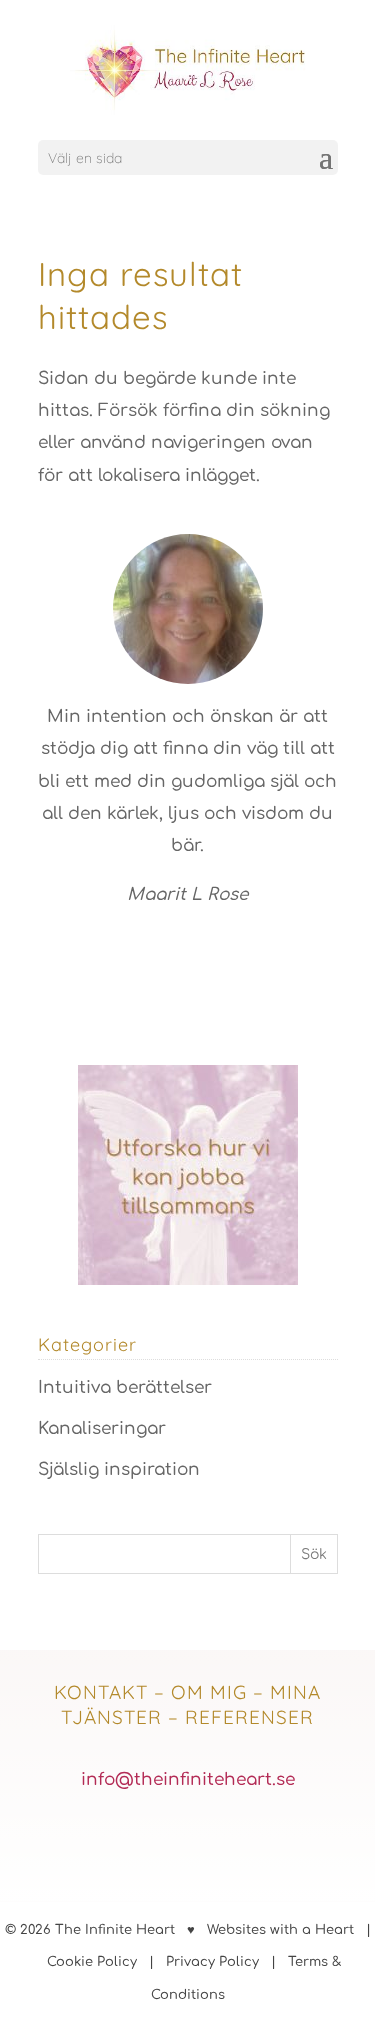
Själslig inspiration (119, 1469)
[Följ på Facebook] (136, 1842)
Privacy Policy (212, 1962)
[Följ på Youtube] (240, 1842)
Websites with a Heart (280, 1930)
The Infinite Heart (115, 1930)
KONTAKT (101, 1692)
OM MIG (209, 1692)
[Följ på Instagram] (188, 1842)
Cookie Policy (92, 1962)
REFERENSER (249, 1717)
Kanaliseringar (102, 1428)
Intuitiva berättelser (125, 1387)
